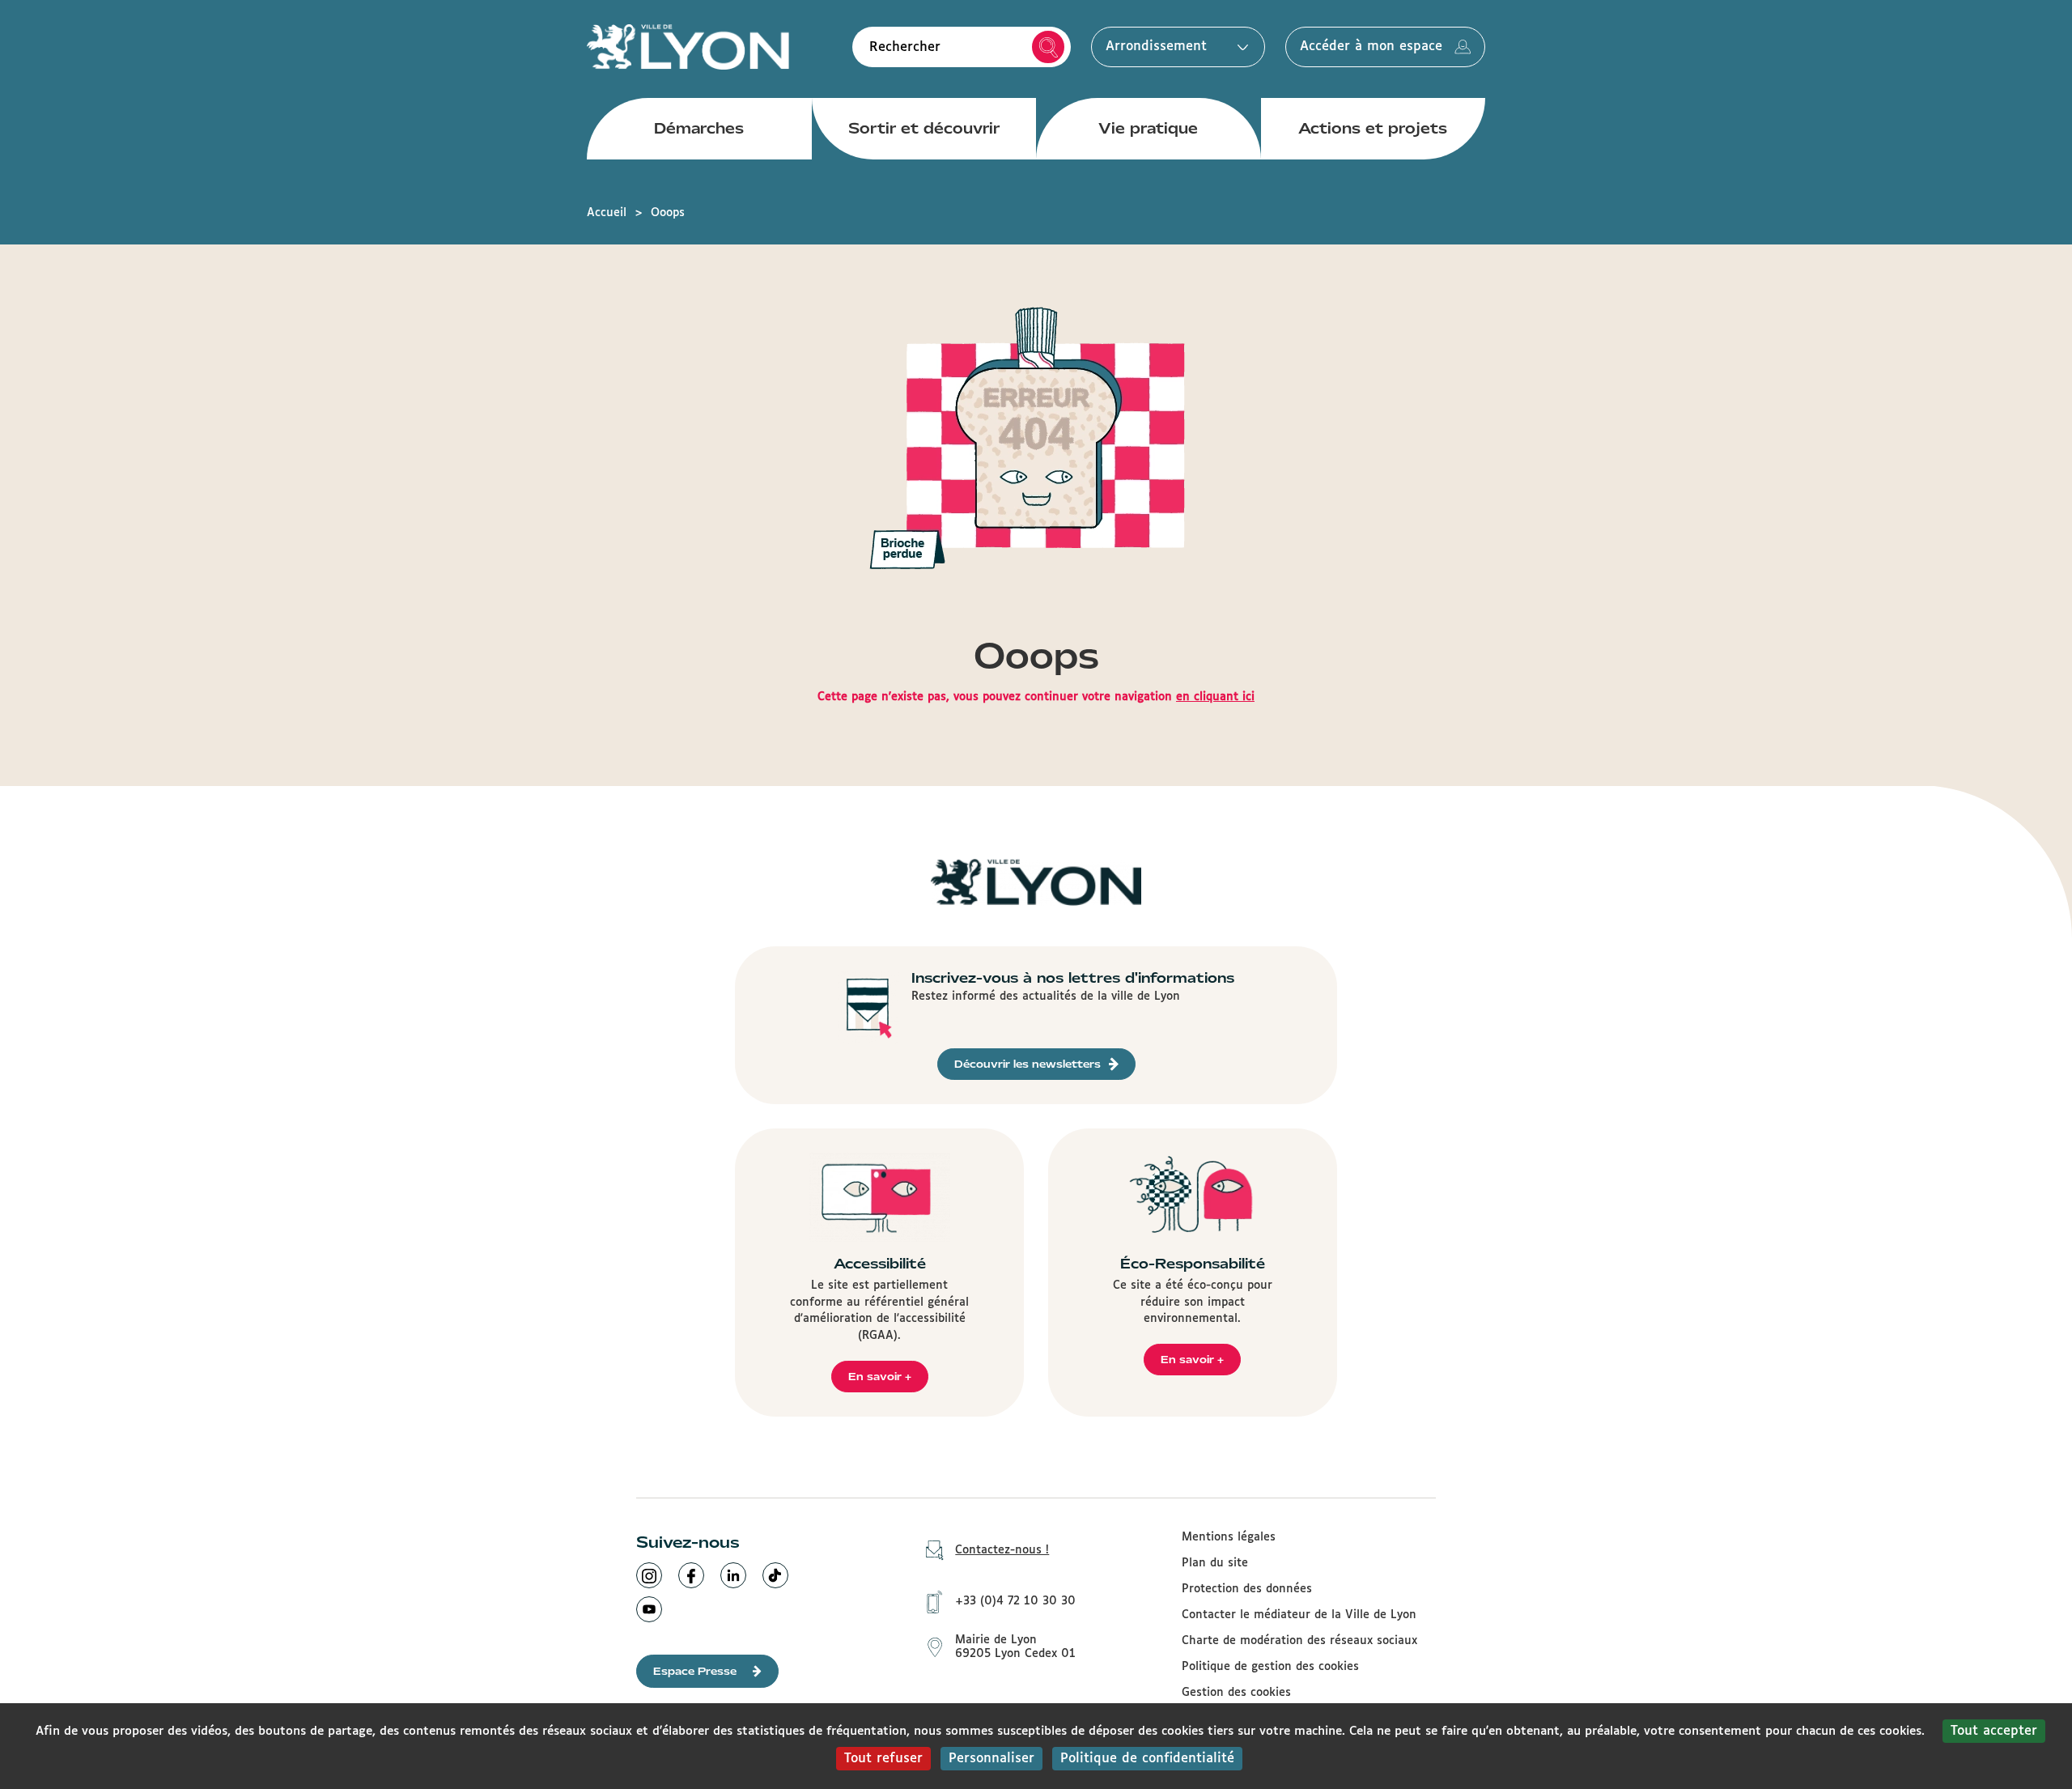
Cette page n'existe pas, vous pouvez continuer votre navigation (1036, 697)
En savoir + (880, 1377)
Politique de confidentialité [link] (1147, 1759)
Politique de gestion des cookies (1270, 1667)
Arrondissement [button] (1156, 47)
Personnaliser (991, 1759)
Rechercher (1048, 47)
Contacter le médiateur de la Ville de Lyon (1299, 1615)
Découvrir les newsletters (1028, 1064)
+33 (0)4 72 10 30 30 (1015, 1601)
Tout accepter (1994, 1731)
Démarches (699, 128)
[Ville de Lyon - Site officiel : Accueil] (688, 47)
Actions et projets (1373, 128)
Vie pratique (1148, 128)
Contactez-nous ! (1002, 1550)
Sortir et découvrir (924, 128)
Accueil (607, 213)
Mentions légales (1229, 1537)
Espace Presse (695, 1671)
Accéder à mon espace (1371, 47)
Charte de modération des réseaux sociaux (1299, 1641)
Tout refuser (883, 1759)
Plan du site (1215, 1563)
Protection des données (1247, 1589)
